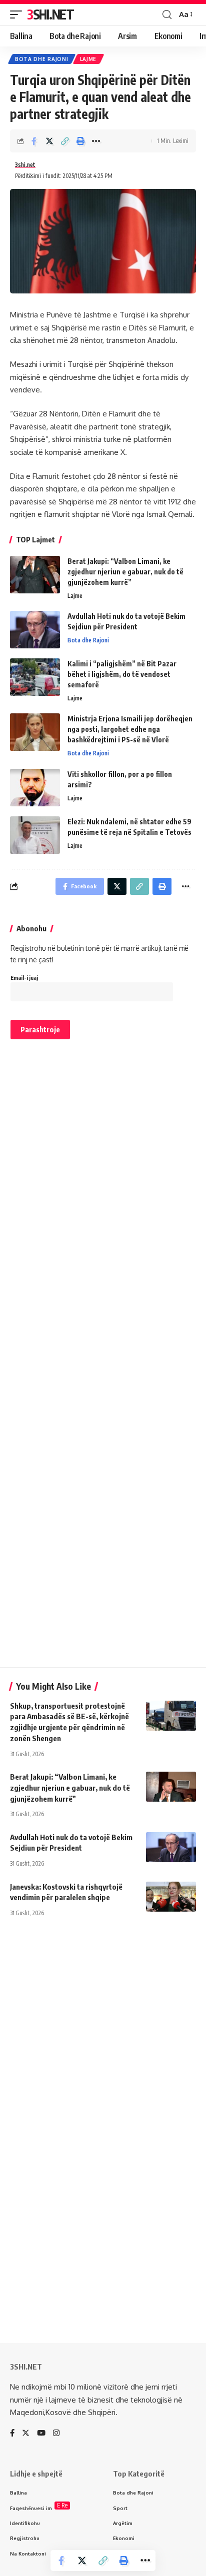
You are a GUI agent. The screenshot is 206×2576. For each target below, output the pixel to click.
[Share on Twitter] (49, 141)
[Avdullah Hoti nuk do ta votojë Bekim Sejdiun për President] (35, 630)
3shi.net (25, 165)
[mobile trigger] (18, 14)
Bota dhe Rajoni (42, 59)
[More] (96, 141)
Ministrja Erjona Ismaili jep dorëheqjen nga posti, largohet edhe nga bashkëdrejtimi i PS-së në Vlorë (130, 729)
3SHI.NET (50, 14)
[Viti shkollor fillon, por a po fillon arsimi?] (35, 788)
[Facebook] (12, 2434)
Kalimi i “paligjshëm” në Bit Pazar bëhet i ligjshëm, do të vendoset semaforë (122, 674)
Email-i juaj (24, 978)
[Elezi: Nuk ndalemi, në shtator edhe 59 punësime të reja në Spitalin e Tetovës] (35, 835)
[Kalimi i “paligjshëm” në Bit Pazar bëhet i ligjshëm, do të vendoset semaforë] (35, 677)
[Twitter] (26, 2434)
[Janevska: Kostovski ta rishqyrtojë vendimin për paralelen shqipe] (171, 1897)
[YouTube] (41, 2434)
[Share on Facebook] (34, 141)
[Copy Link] (65, 141)
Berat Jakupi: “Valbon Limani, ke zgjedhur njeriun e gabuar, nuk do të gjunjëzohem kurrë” (125, 572)
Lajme (88, 59)
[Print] (80, 141)
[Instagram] (56, 2434)
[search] (167, 15)
